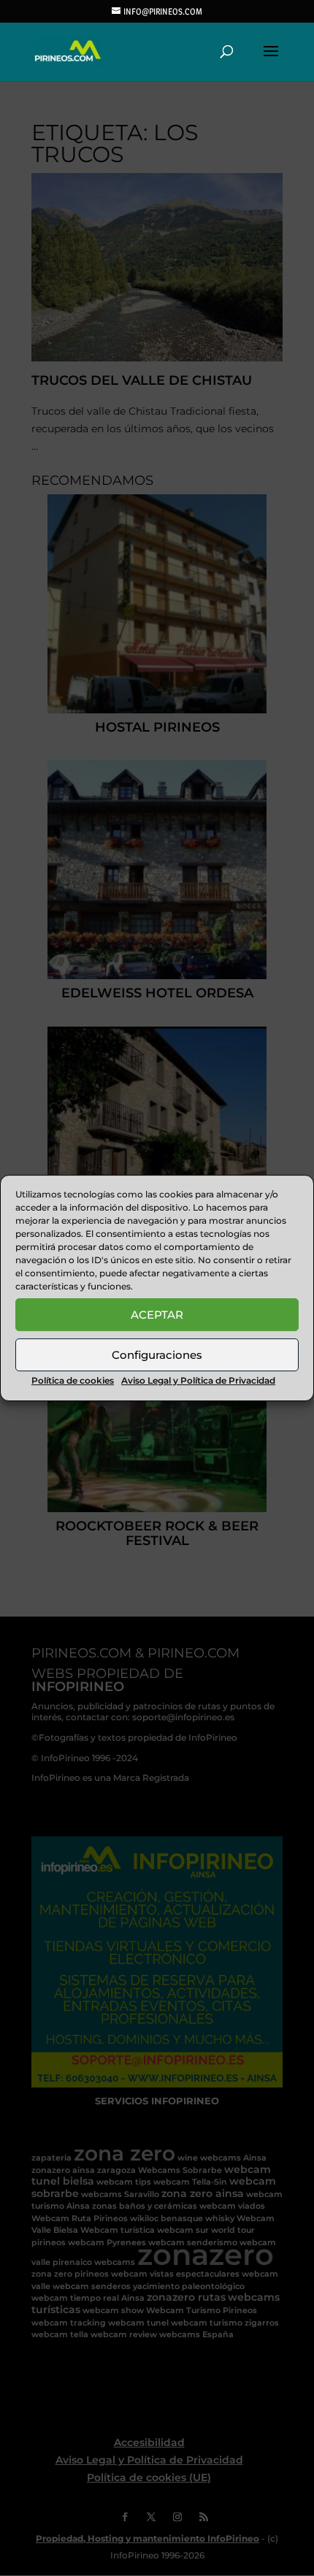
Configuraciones (157, 1355)
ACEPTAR (157, 1315)
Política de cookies (73, 1380)
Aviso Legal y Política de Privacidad (198, 1380)
